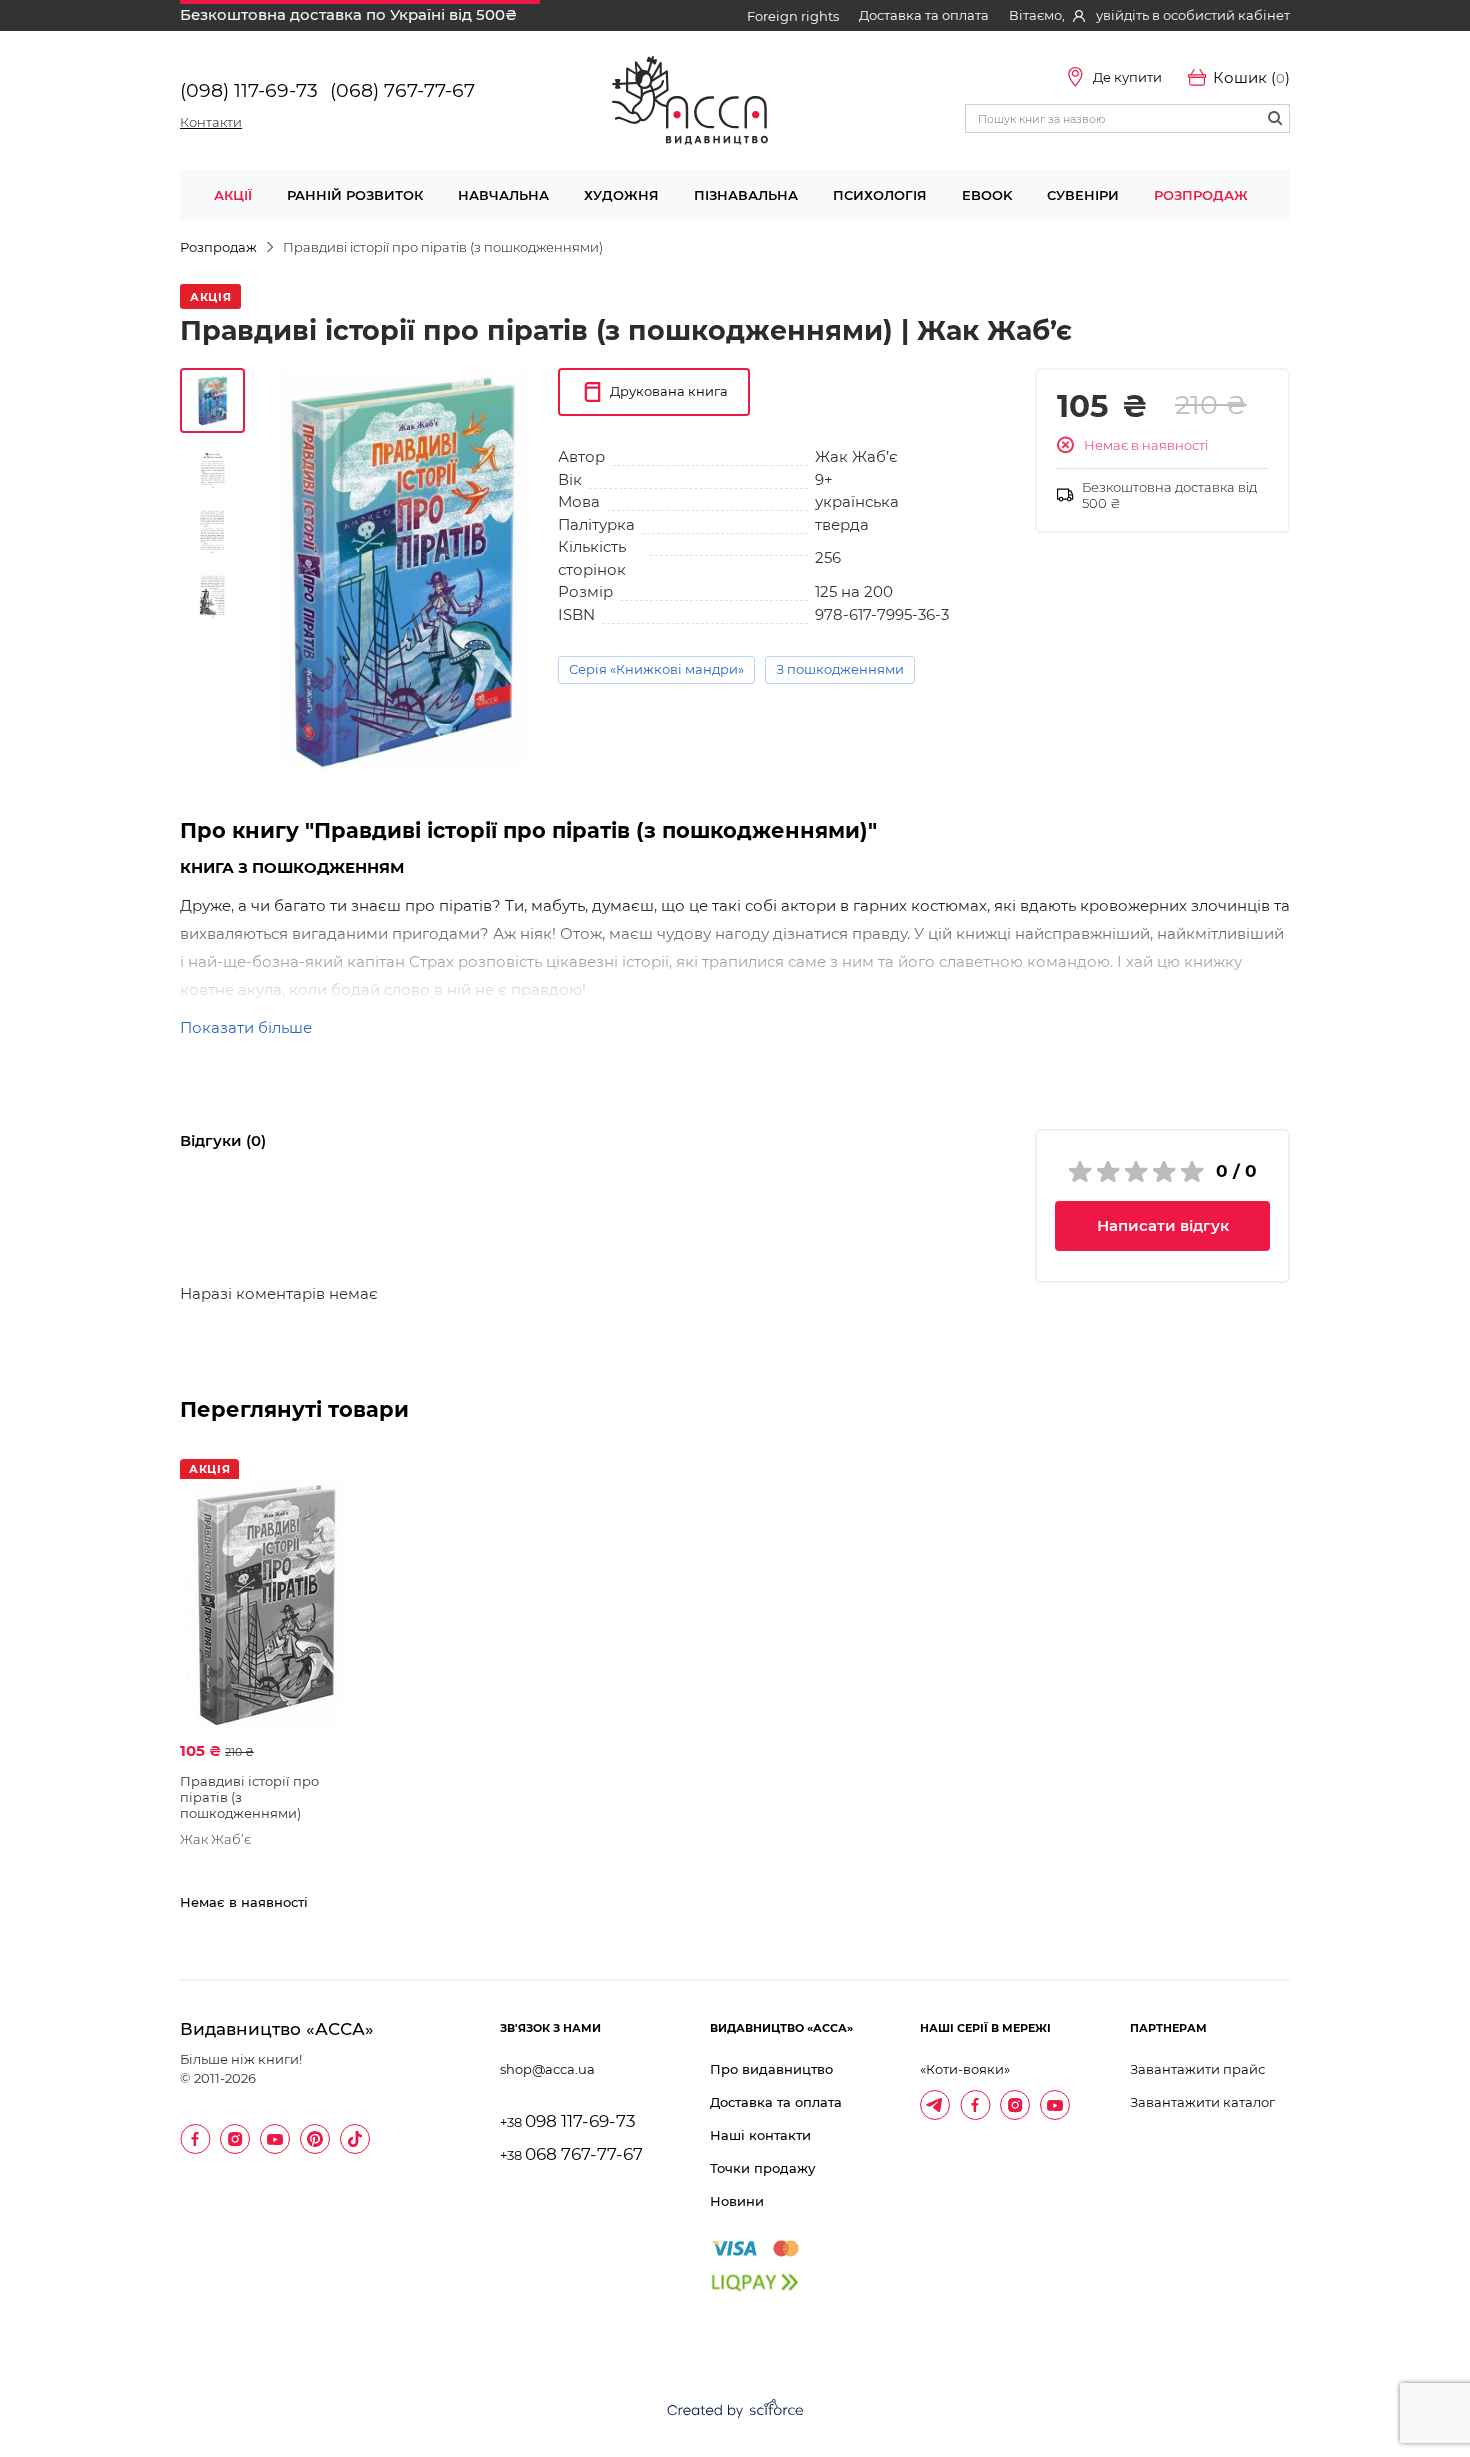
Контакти (211, 122)
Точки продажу (762, 2168)
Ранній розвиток (355, 195)
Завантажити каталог (1202, 2102)
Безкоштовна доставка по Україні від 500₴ (348, 14)
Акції (233, 195)
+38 (568, 2122)
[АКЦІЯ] (266, 1604)
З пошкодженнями (840, 669)
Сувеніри (1083, 195)
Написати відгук (1163, 1225)
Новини (737, 2201)
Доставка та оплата (924, 15)
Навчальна (503, 195)
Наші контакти (760, 2135)
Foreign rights (793, 16)
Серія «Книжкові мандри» (656, 669)
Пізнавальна (746, 195)
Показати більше (246, 1027)
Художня (621, 195)
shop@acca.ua (547, 2069)
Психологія (880, 195)
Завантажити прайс (1197, 2069)
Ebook (987, 195)
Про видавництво (771, 2069)
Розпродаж (1201, 195)
